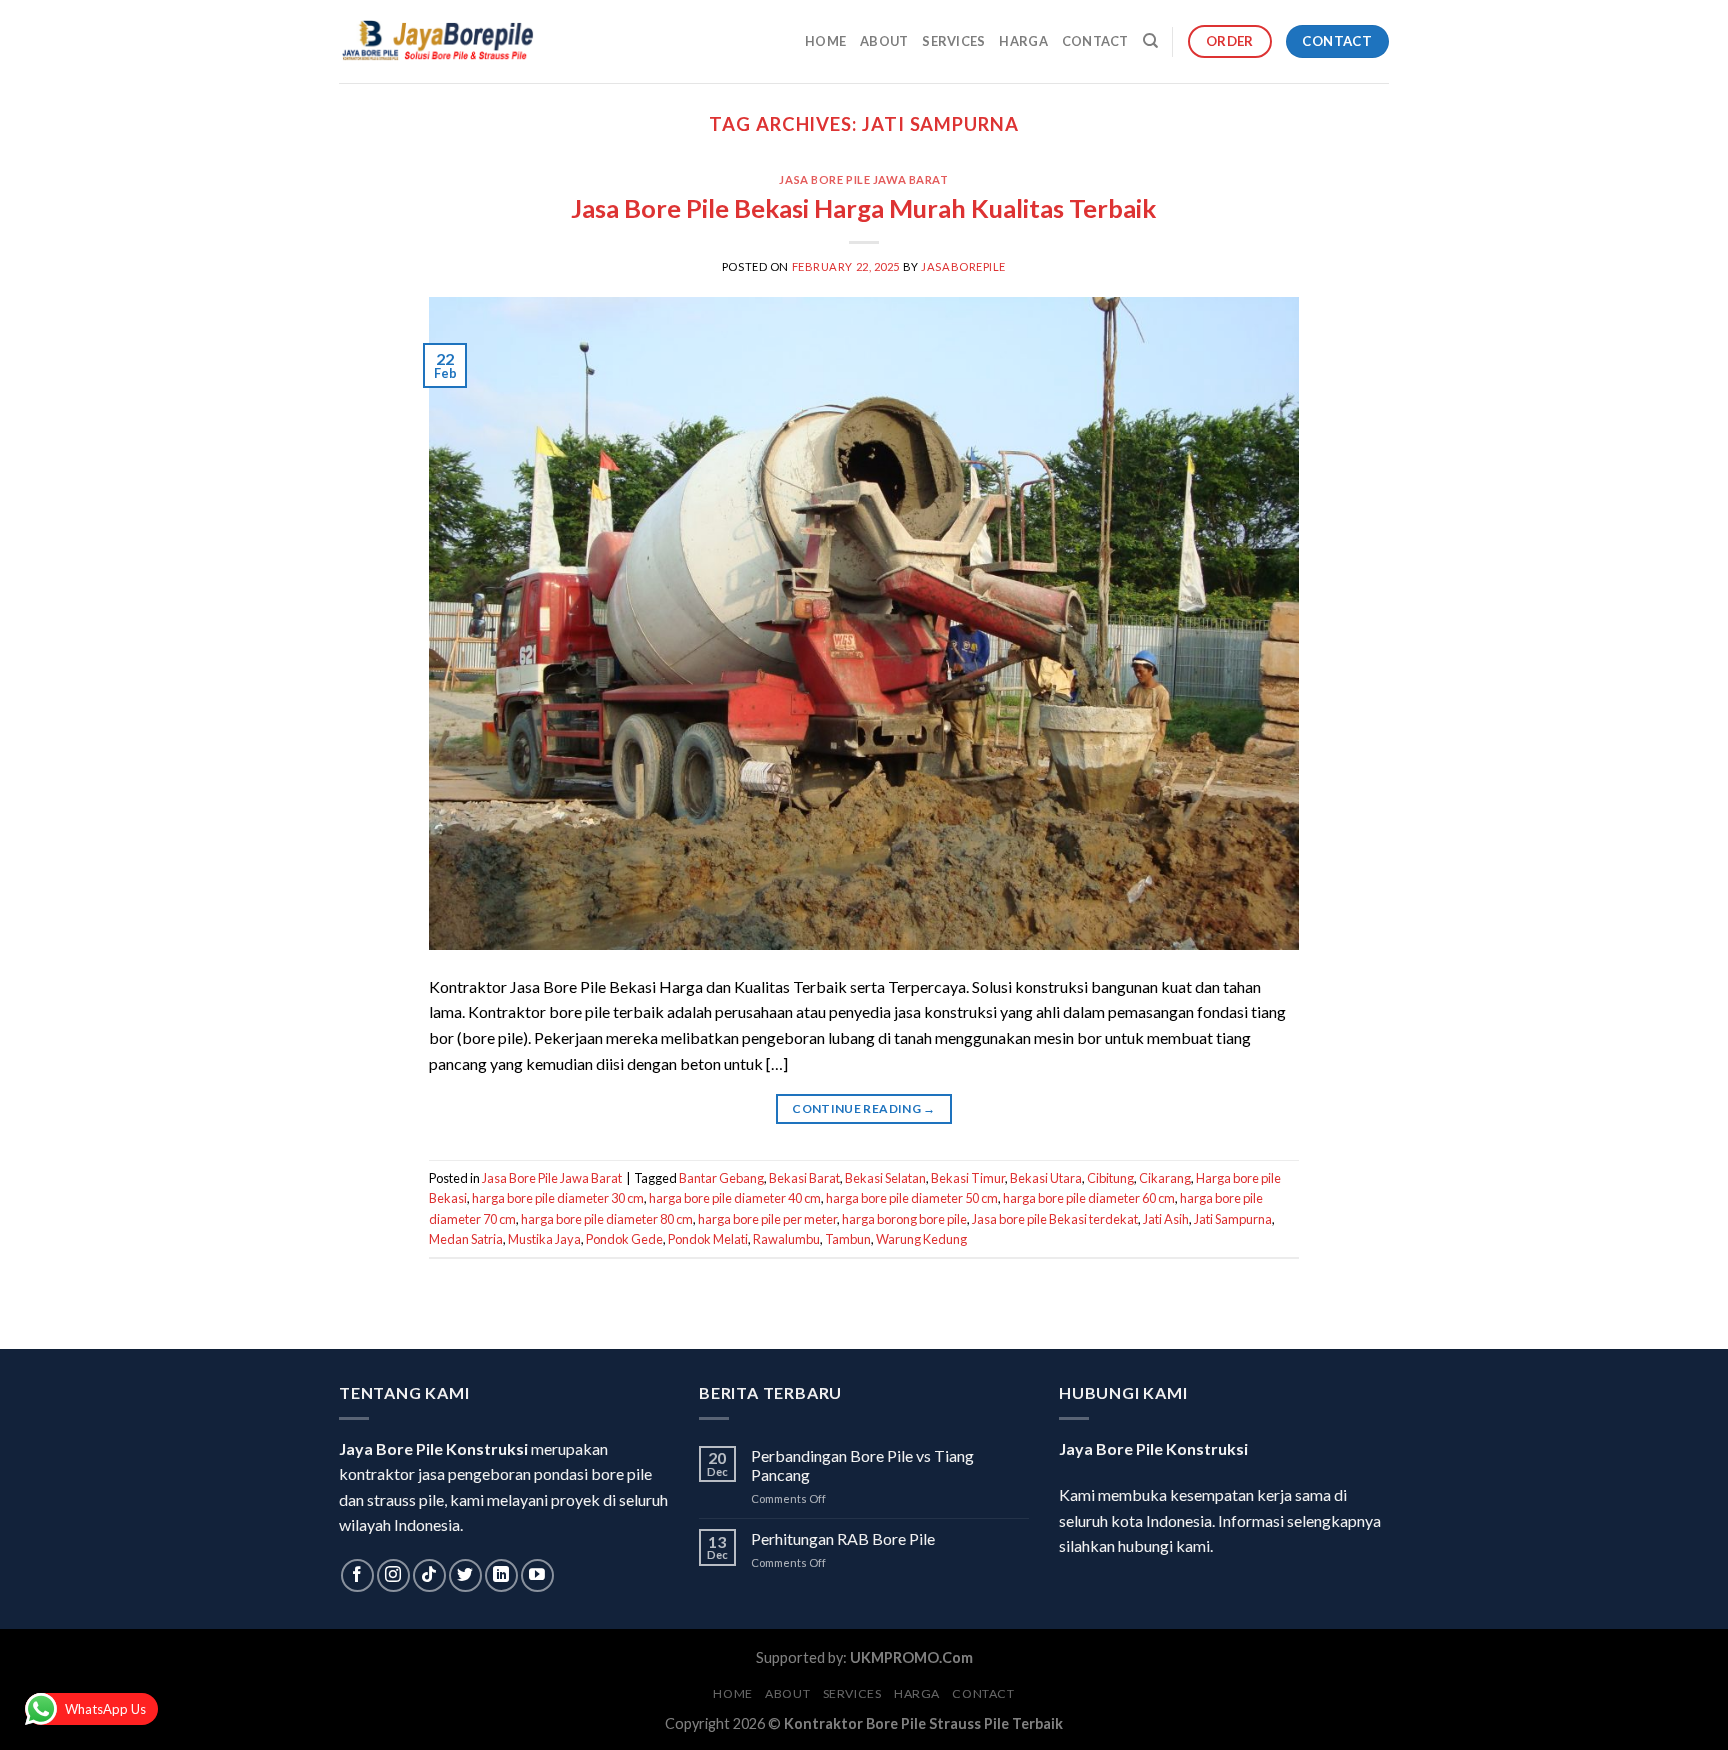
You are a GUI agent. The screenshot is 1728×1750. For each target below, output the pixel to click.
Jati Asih (1166, 1219)
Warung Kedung (921, 1239)
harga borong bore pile (904, 1219)
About (884, 41)
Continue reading (864, 1108)
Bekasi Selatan (885, 1178)
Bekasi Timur (968, 1178)
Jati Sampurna (1233, 1219)
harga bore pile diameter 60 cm (1089, 1198)
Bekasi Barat (804, 1178)
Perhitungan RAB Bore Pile (843, 1538)
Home (825, 41)
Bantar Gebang (721, 1178)
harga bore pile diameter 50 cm (912, 1198)
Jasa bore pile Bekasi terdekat (1055, 1219)
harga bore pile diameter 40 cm (735, 1198)
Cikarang (1165, 1178)
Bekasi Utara (1046, 1178)
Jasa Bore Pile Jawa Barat (863, 179)
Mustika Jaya (544, 1239)
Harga (1023, 41)
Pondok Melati (708, 1239)
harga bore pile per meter (767, 1219)
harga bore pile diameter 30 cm (558, 1198)
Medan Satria (466, 1239)
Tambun (848, 1239)
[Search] (1150, 41)
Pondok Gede (624, 1239)
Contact (1095, 41)
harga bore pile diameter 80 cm (607, 1219)
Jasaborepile (963, 266)
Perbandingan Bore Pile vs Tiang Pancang (862, 1465)
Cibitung (1110, 1178)
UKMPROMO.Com (911, 1657)
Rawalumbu (786, 1239)
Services (953, 41)
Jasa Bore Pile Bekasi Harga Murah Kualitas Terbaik (863, 208)
